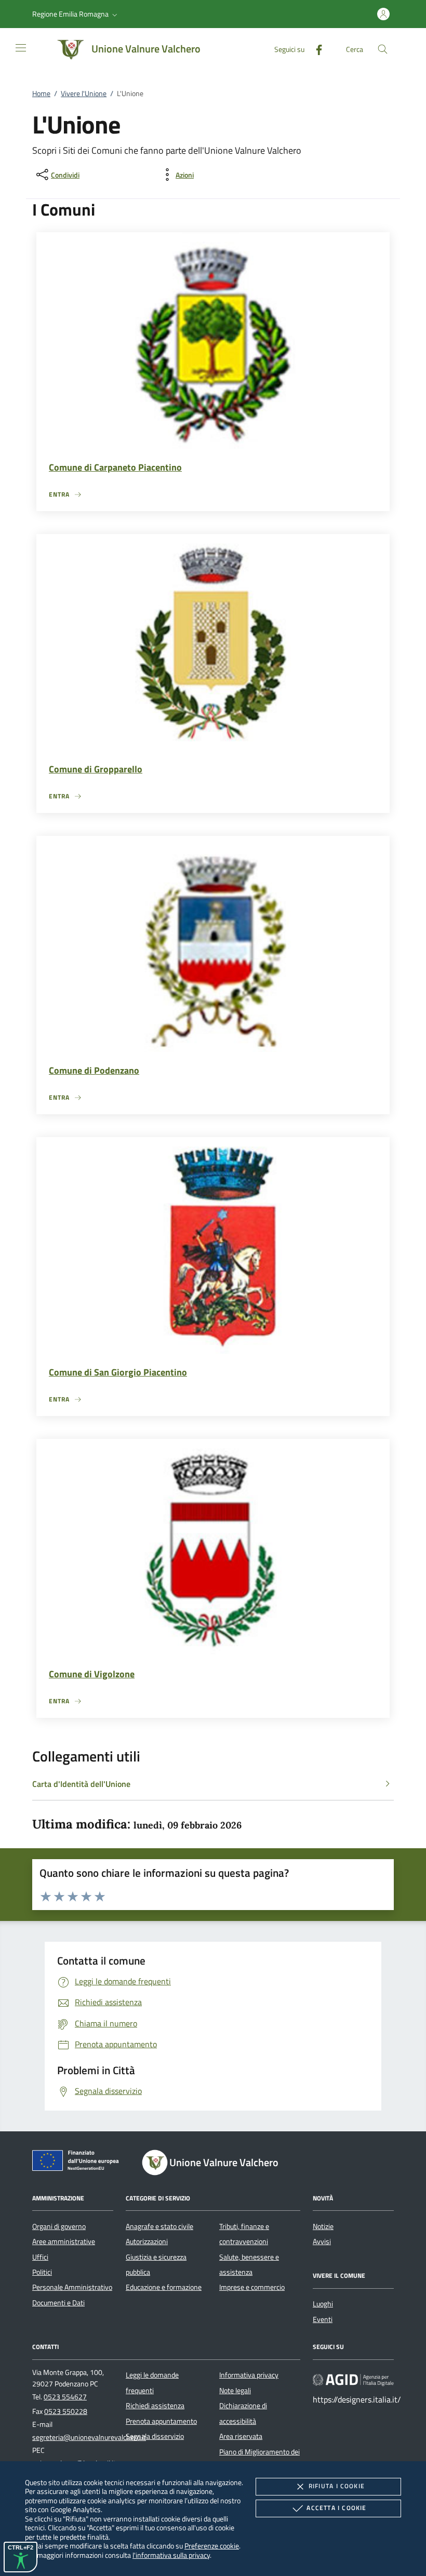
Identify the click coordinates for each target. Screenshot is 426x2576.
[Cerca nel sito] (383, 49)
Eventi (323, 2319)
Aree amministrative (64, 2241)
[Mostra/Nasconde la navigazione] (21, 48)
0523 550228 (66, 2411)
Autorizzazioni (147, 2241)
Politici (42, 2272)
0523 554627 (65, 2397)
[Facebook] (315, 49)
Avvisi (322, 2241)
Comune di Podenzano (94, 1070)
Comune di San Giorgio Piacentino (118, 1372)
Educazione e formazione (164, 2287)
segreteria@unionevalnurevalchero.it (89, 2437)
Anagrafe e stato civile (159, 2226)
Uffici (40, 2257)
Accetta (336, 2508)
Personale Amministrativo (72, 2287)
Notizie (323, 2226)
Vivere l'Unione (84, 94)
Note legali (235, 2391)
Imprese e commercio (252, 2287)
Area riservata (241, 2436)
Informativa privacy (249, 2375)
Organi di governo (59, 2226)
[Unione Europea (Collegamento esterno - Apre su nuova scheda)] (78, 2163)
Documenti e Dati (58, 2303)
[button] (76, 14)
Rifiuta (337, 2486)
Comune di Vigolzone (92, 1674)
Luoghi (323, 2304)
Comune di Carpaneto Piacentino (115, 467)
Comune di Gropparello (96, 769)
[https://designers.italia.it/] (353, 2380)
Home (41, 94)
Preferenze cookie (212, 2546)
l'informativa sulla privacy (171, 2555)
